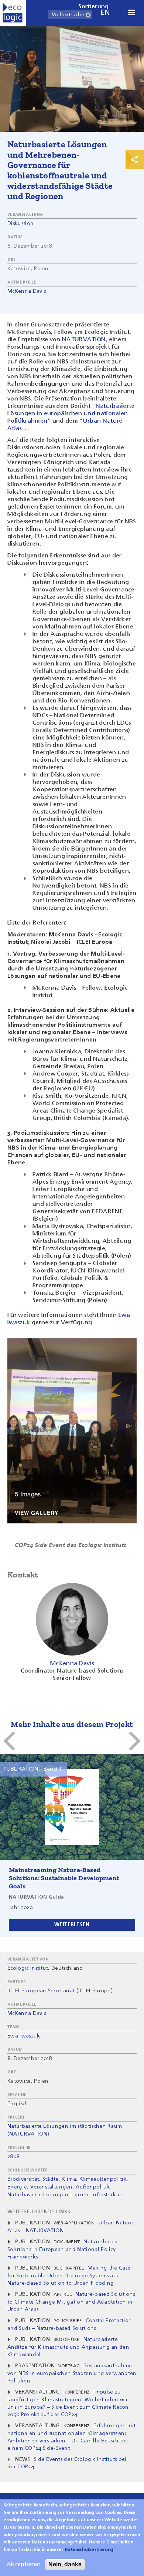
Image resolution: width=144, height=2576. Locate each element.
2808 (13, 2157)
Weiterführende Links (39, 2212)
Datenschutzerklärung (89, 2550)
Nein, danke (65, 2564)
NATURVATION (84, 340)
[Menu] (131, 13)
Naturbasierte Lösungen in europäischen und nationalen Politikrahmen (71, 414)
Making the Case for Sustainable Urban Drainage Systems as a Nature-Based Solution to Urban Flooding (69, 2276)
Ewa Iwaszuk (24, 2036)
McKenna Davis (27, 291)
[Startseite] (13, 13)
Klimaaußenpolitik (103, 2179)
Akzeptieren (24, 2565)
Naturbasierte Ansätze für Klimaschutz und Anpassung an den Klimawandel (68, 2347)
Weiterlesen (72, 1925)
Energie (17, 2187)
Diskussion (20, 224)
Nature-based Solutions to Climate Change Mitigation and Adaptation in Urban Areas (71, 2302)
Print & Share (135, 160)
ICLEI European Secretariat (41, 1991)
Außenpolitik (93, 2187)
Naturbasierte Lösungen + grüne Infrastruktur (65, 2195)
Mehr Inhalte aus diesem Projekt (72, 1724)
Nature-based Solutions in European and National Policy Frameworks (63, 2249)
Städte (51, 2179)
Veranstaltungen (52, 2187)
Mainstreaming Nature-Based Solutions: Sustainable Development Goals (64, 1878)
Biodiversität (23, 2179)
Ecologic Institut (28, 1968)
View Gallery (37, 1513)
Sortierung (94, 7)
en (105, 13)
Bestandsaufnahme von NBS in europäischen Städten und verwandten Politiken (72, 2373)
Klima (69, 2179)
